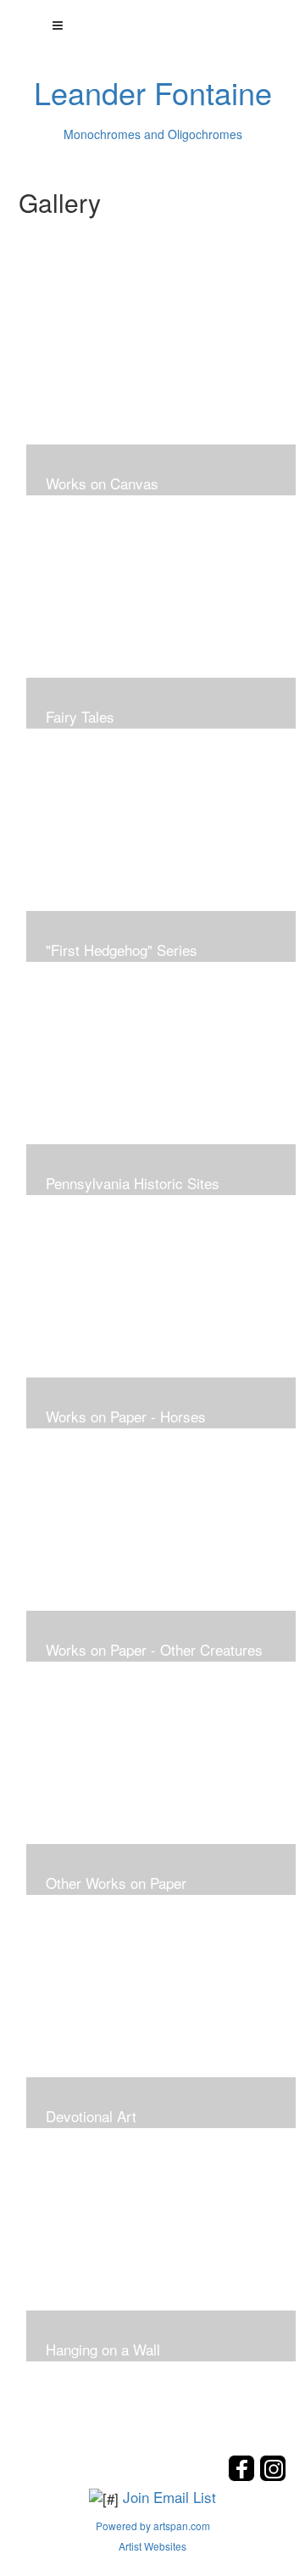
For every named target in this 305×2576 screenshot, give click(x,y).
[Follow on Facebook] (244, 2476)
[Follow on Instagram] (273, 2476)
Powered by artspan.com (153, 2526)
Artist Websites (152, 2546)
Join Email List (169, 2497)
